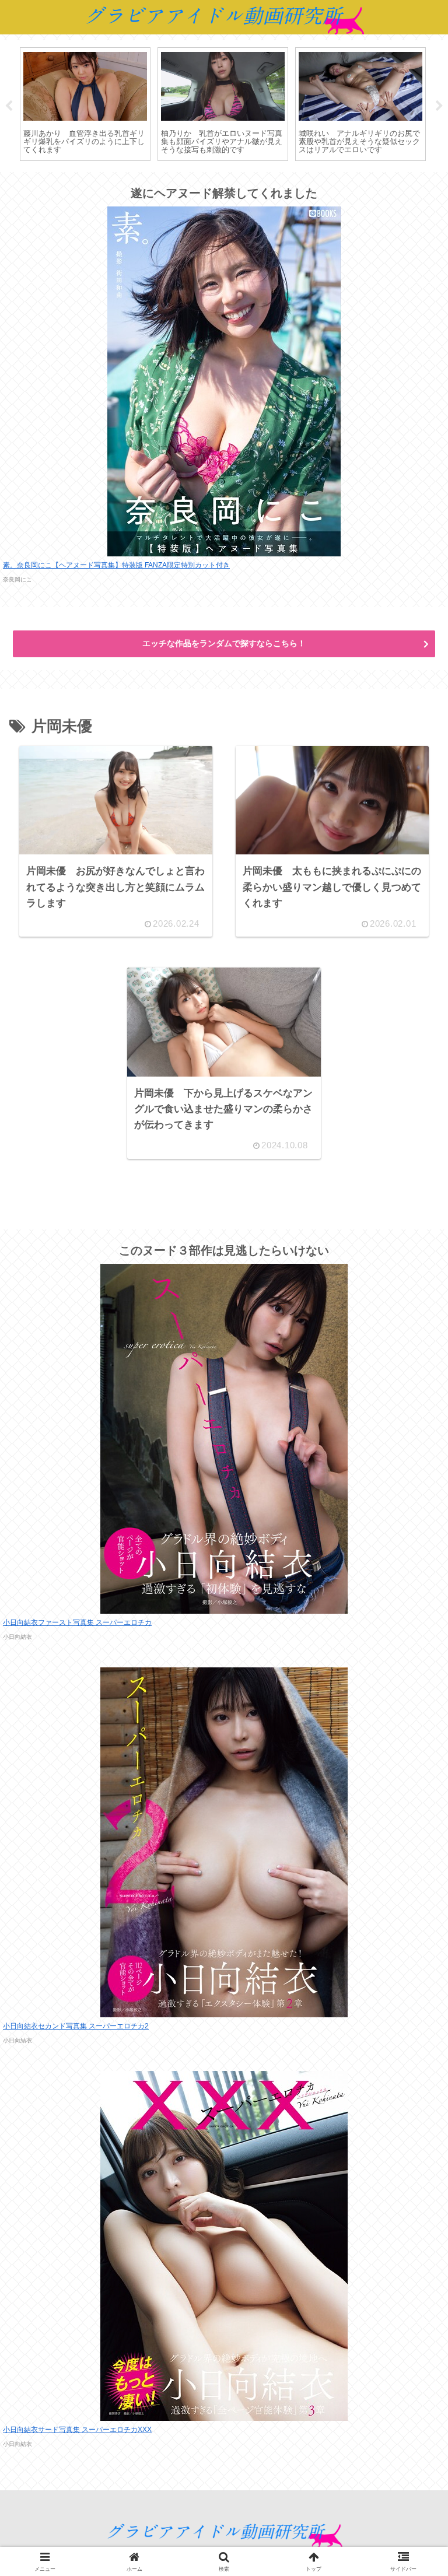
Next (439, 106)
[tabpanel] (85, 104)
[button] (411, 1884)
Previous (9, 106)
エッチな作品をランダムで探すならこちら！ (224, 643)
